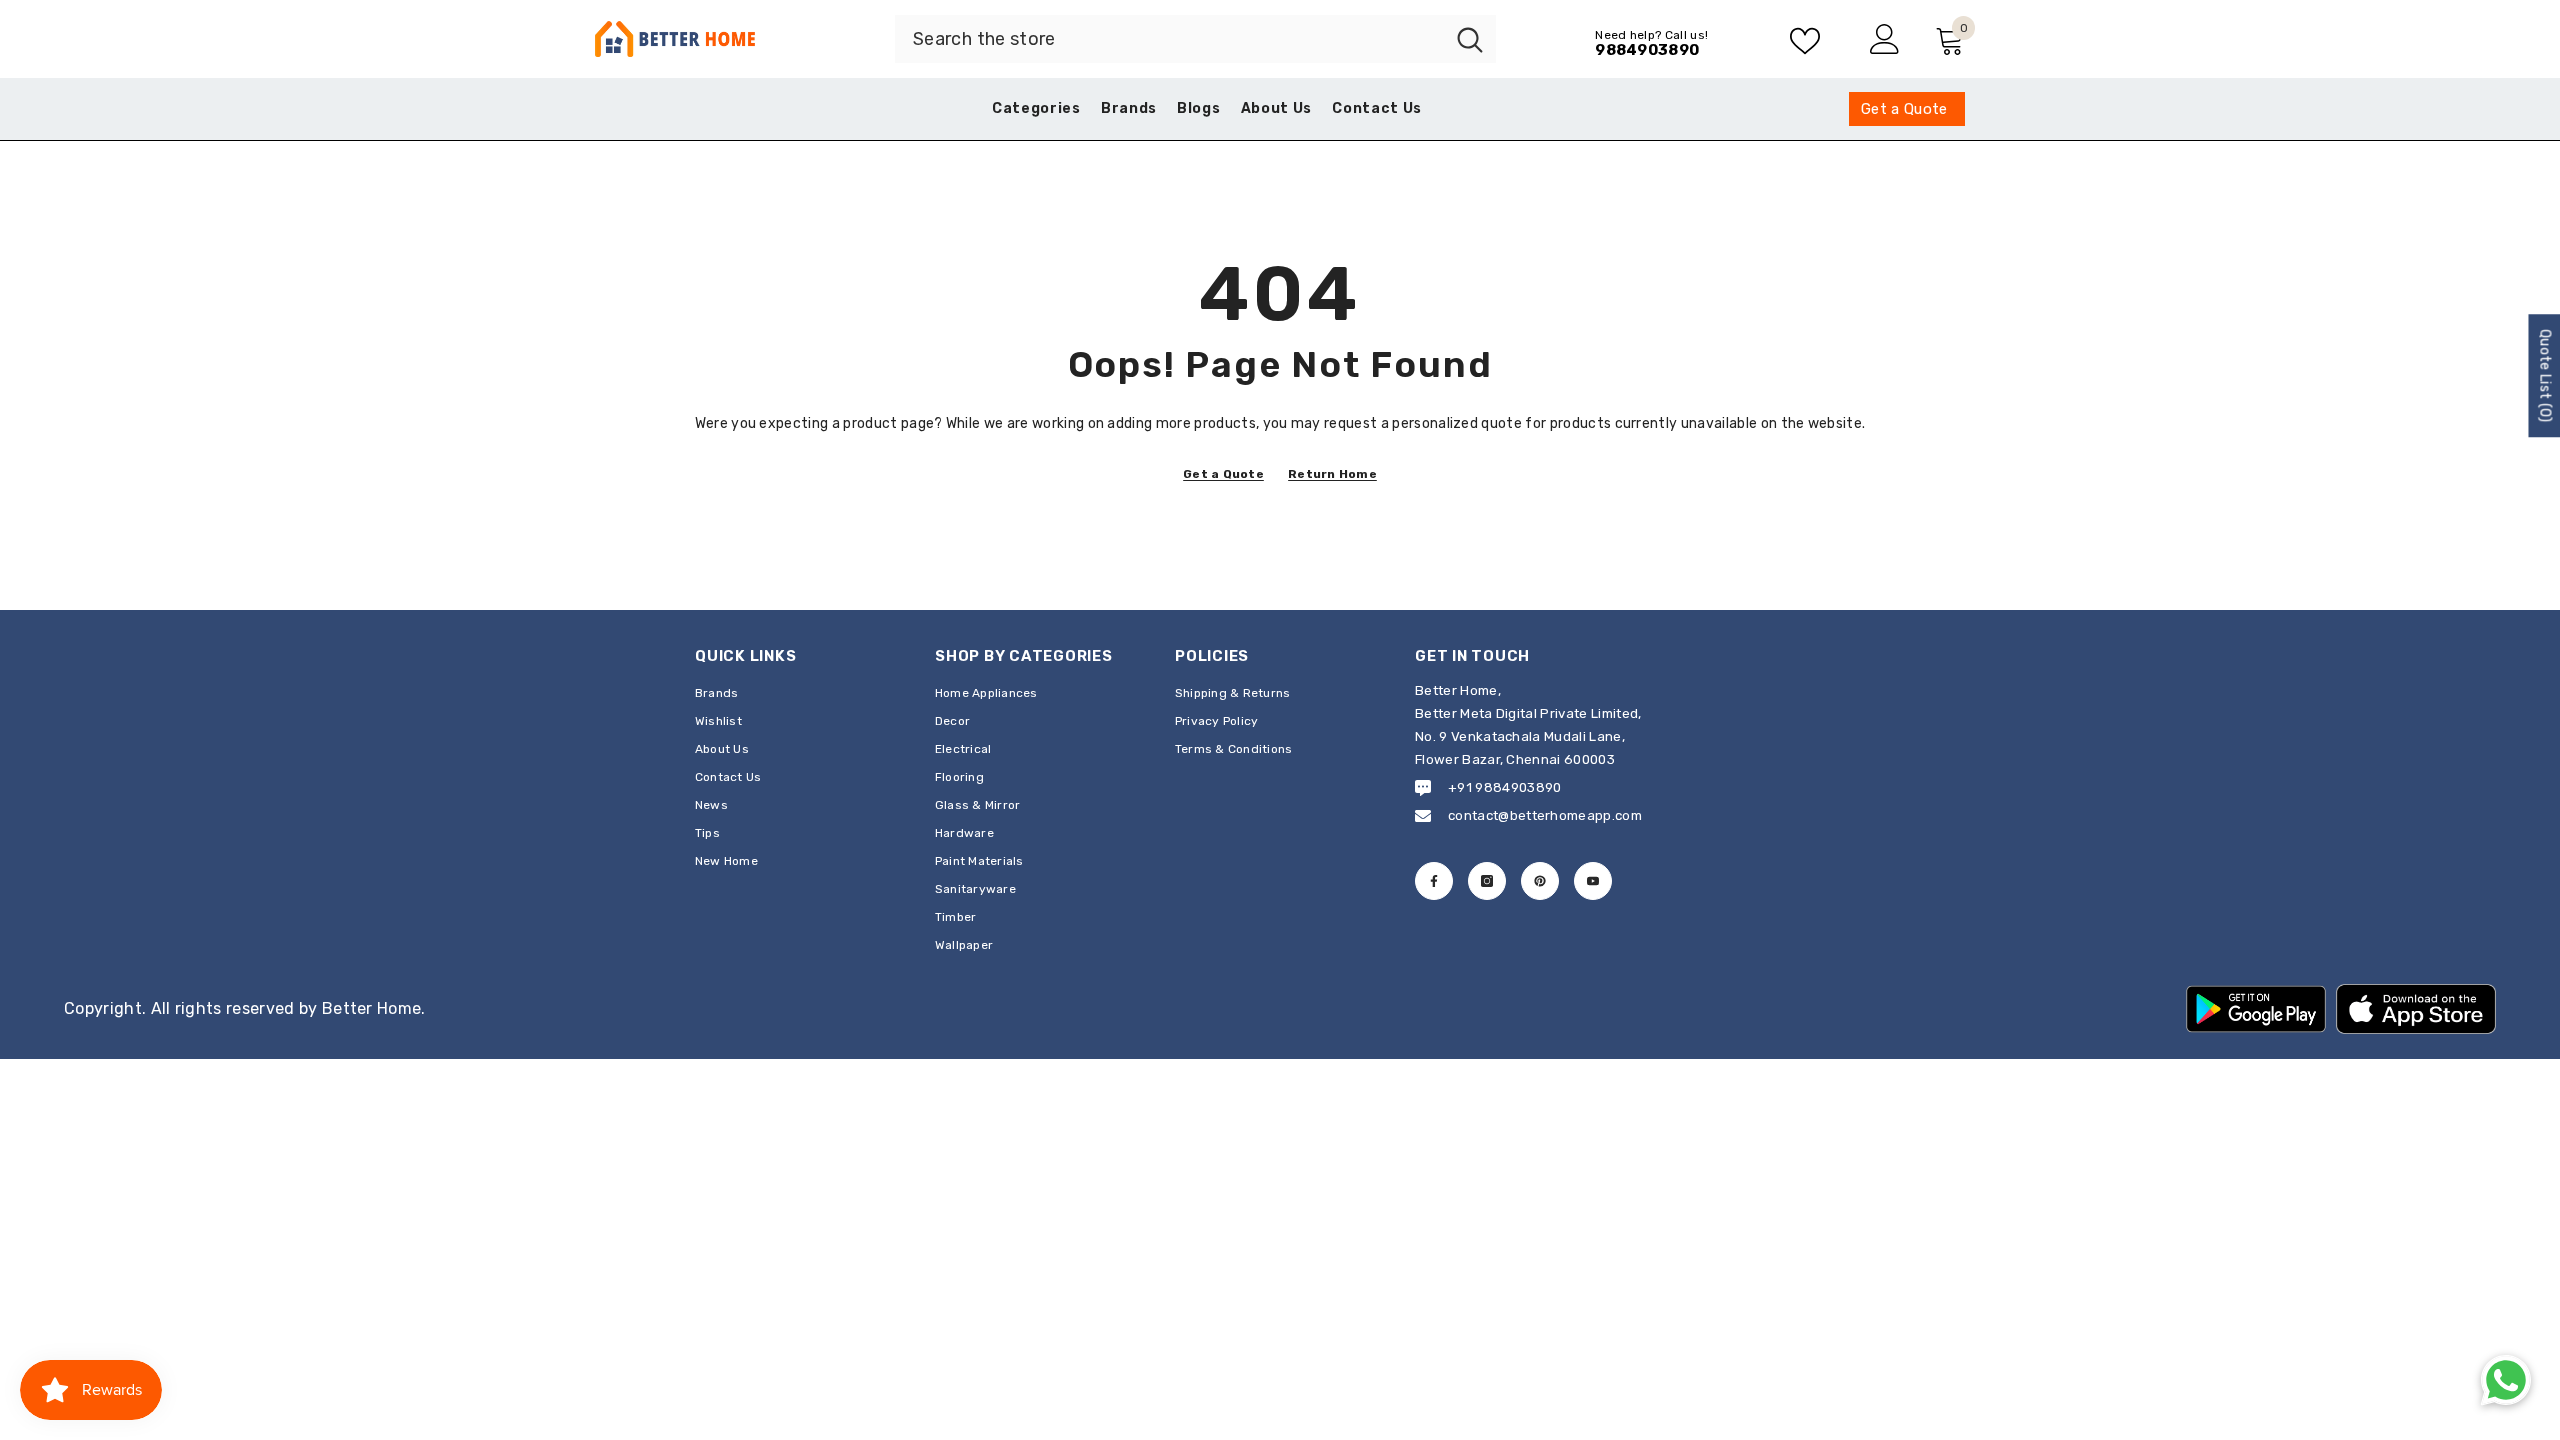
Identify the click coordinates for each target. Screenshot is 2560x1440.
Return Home (1332, 474)
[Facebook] (1434, 881)
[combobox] (1169, 39)
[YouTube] (1593, 881)
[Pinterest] (1540, 881)
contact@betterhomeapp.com (1545, 815)
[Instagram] (1487, 881)
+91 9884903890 (1504, 787)
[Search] (1195, 39)
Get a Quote (1223, 474)
